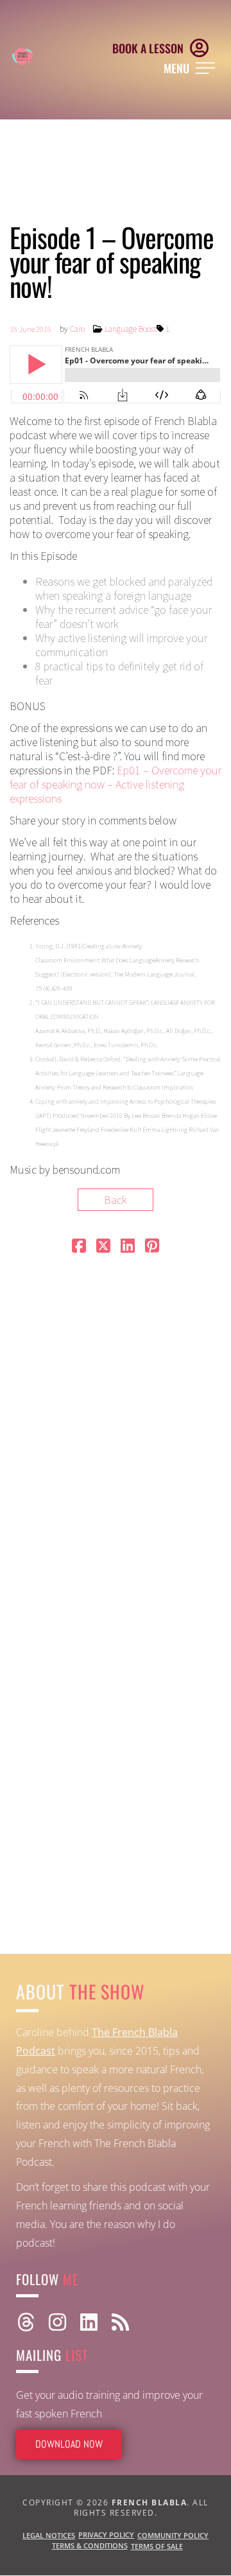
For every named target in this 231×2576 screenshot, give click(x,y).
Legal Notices (49, 2535)
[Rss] (120, 2322)
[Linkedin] (89, 2322)
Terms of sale (157, 2546)
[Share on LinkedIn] (128, 1247)
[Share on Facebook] (79, 1247)
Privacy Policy (106, 2535)
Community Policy (173, 2535)
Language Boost (131, 329)
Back (116, 1200)
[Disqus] (116, 1426)
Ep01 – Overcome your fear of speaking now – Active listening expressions (116, 784)
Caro (77, 329)
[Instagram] (57, 2322)
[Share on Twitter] (103, 1247)
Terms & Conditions (90, 2546)
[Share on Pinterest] (152, 1247)
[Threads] (26, 2322)
